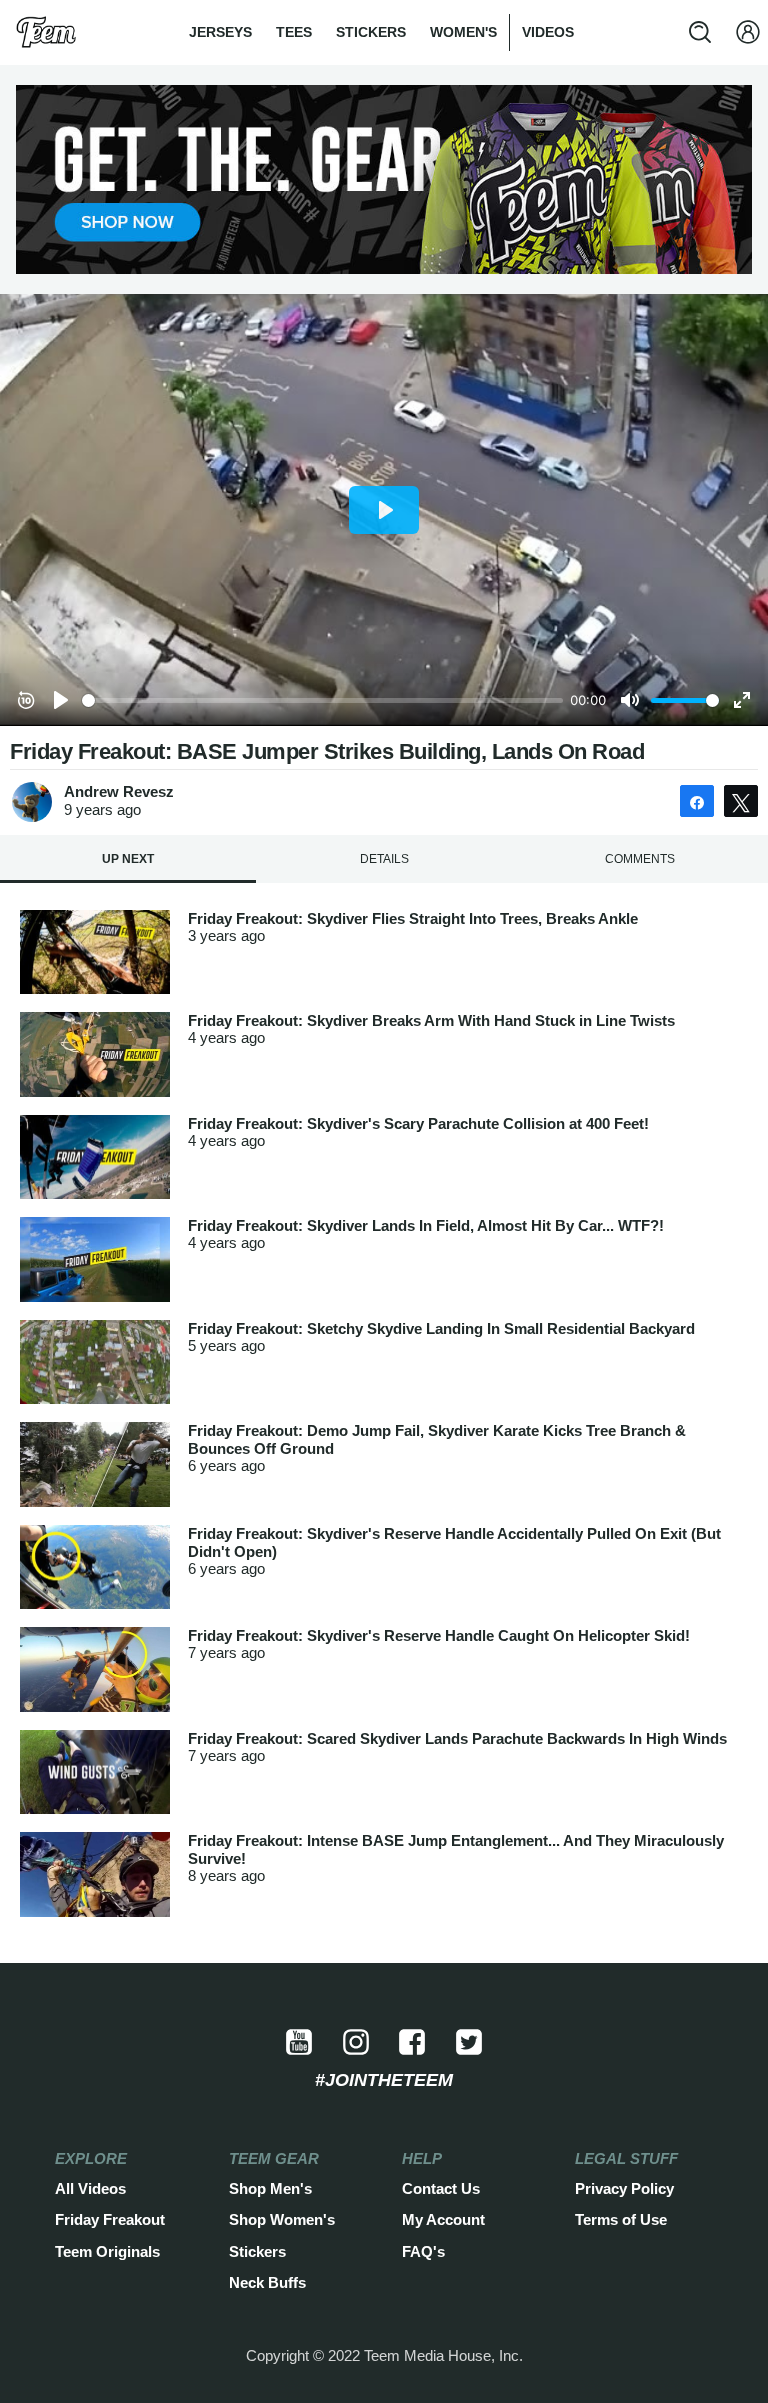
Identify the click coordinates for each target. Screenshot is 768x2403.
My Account (443, 2220)
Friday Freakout (110, 2220)
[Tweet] (741, 801)
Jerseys (220, 32)
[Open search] (700, 32)
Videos (548, 32)
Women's (463, 32)
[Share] (697, 801)
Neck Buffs (267, 2283)
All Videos (90, 2189)
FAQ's (423, 2252)
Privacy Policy (624, 2189)
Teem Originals (107, 2252)
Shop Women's (282, 2220)
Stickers (371, 32)
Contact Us (441, 2189)
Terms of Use (621, 2220)
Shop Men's (270, 2189)
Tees (294, 32)
